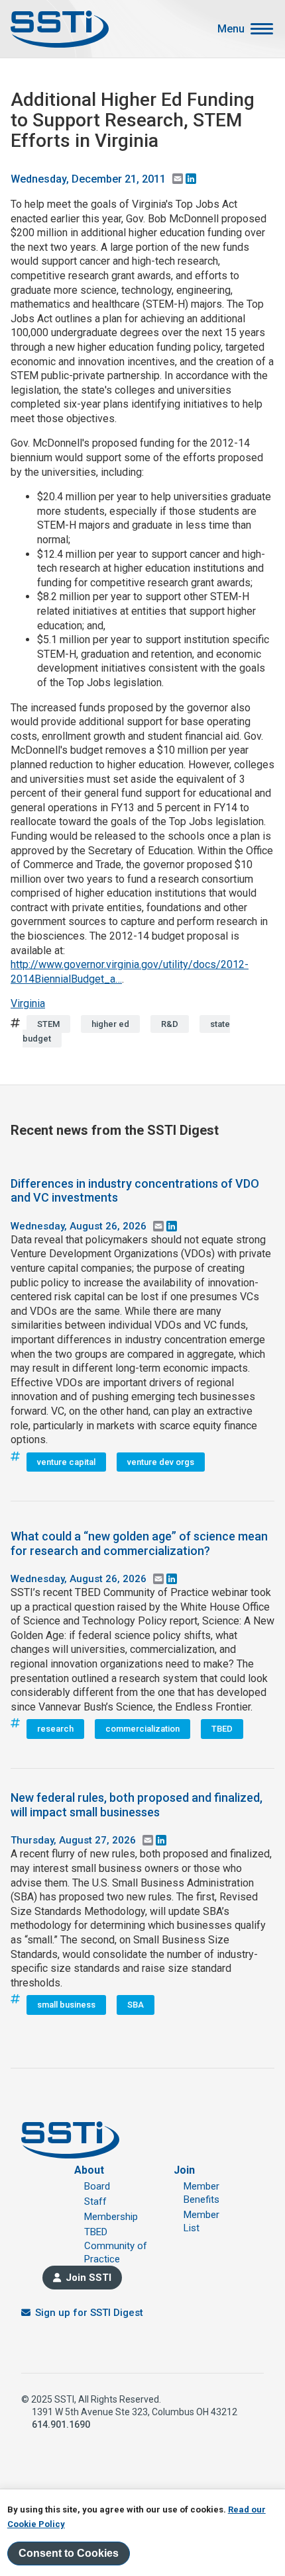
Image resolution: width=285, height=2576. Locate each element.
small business (66, 2005)
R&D (170, 1024)
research (55, 1729)
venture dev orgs (161, 1462)
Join (184, 2170)
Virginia (28, 1003)
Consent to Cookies (69, 2553)
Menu (231, 29)
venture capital (66, 1462)
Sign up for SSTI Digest (89, 2313)
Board (97, 2186)
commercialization (142, 1729)
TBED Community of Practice (116, 2245)
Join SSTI (88, 2278)
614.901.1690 (61, 2424)
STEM (48, 1024)
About (89, 2170)
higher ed (110, 1024)
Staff (95, 2201)
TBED (222, 1729)
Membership (111, 2217)
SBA (136, 2005)
